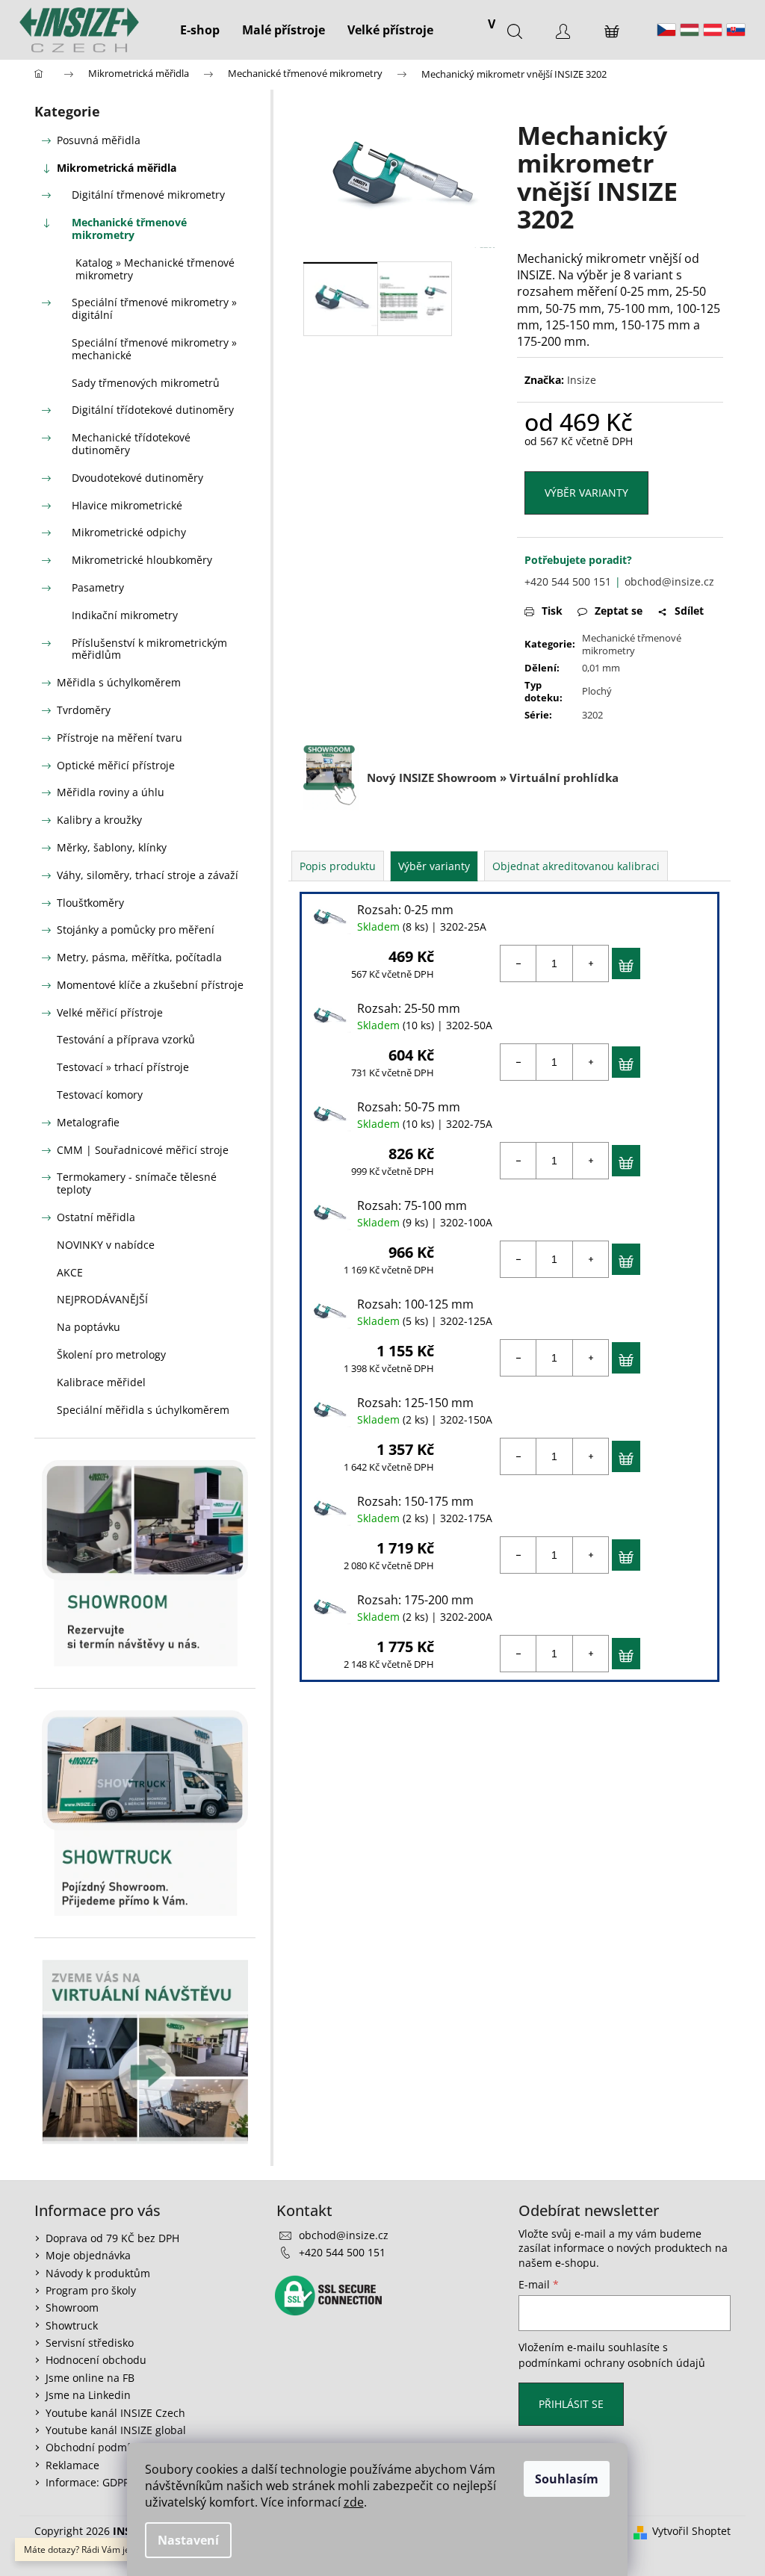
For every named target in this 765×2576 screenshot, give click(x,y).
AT (713, 30)
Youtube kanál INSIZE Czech (115, 2413)
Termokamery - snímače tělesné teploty (137, 1183)
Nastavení (188, 2540)
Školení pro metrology (111, 1354)
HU (690, 30)
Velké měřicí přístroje (110, 1012)
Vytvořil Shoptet (691, 2531)
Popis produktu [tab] (338, 866)
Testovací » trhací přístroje (123, 1067)
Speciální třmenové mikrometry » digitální (154, 308)
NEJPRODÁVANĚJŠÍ (102, 1299)
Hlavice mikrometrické (127, 505)
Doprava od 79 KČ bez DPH (112, 2238)
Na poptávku (89, 1327)
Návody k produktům (98, 2273)
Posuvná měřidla (99, 140)
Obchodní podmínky (96, 2447)
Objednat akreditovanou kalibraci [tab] (576, 866)
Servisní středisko (90, 2343)
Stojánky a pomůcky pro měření (136, 929)
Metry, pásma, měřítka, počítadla (139, 957)
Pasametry (98, 587)
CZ (666, 30)
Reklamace (72, 2465)
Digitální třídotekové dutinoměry (153, 410)
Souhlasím (567, 2479)
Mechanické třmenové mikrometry (129, 229)
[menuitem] (200, 30)
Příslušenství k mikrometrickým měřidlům (149, 649)
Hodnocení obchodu (96, 2360)
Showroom (72, 2307)
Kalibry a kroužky (99, 820)
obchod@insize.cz (669, 581)
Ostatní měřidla (96, 1217)
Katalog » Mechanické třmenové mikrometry (155, 269)
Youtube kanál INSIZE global (116, 2430)
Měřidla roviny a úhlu (111, 792)
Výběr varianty (586, 493)
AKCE (70, 1272)
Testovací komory (100, 1095)
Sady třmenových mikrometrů (146, 383)
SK (736, 30)
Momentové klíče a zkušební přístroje (150, 985)
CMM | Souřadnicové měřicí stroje (143, 1150)
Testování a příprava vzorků (126, 1039)
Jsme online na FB (90, 2378)
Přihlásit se (571, 2404)
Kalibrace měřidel (101, 1382)
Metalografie (88, 1122)
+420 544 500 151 (568, 581)
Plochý (597, 691)
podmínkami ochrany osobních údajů (612, 2363)
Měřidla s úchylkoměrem (119, 682)
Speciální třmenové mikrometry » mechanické (154, 349)
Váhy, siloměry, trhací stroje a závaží (148, 875)
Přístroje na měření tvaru (120, 738)
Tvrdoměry (84, 710)
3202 (592, 715)
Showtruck (72, 2325)
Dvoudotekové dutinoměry (137, 478)
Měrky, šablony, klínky (112, 847)
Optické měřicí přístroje (116, 765)
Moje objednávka (88, 2255)
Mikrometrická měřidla (117, 168)
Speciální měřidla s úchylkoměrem (143, 1410)
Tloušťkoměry (90, 903)
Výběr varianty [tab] (434, 866)
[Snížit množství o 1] (518, 963)
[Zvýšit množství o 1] (590, 963)
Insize (582, 380)
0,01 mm (601, 668)
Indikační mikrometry (125, 615)
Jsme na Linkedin (88, 2395)
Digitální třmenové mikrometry (148, 195)
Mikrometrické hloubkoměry (142, 560)
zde (354, 2502)
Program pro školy (91, 2290)
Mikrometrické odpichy (129, 532)
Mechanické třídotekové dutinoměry (131, 444)
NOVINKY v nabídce (106, 1245)
